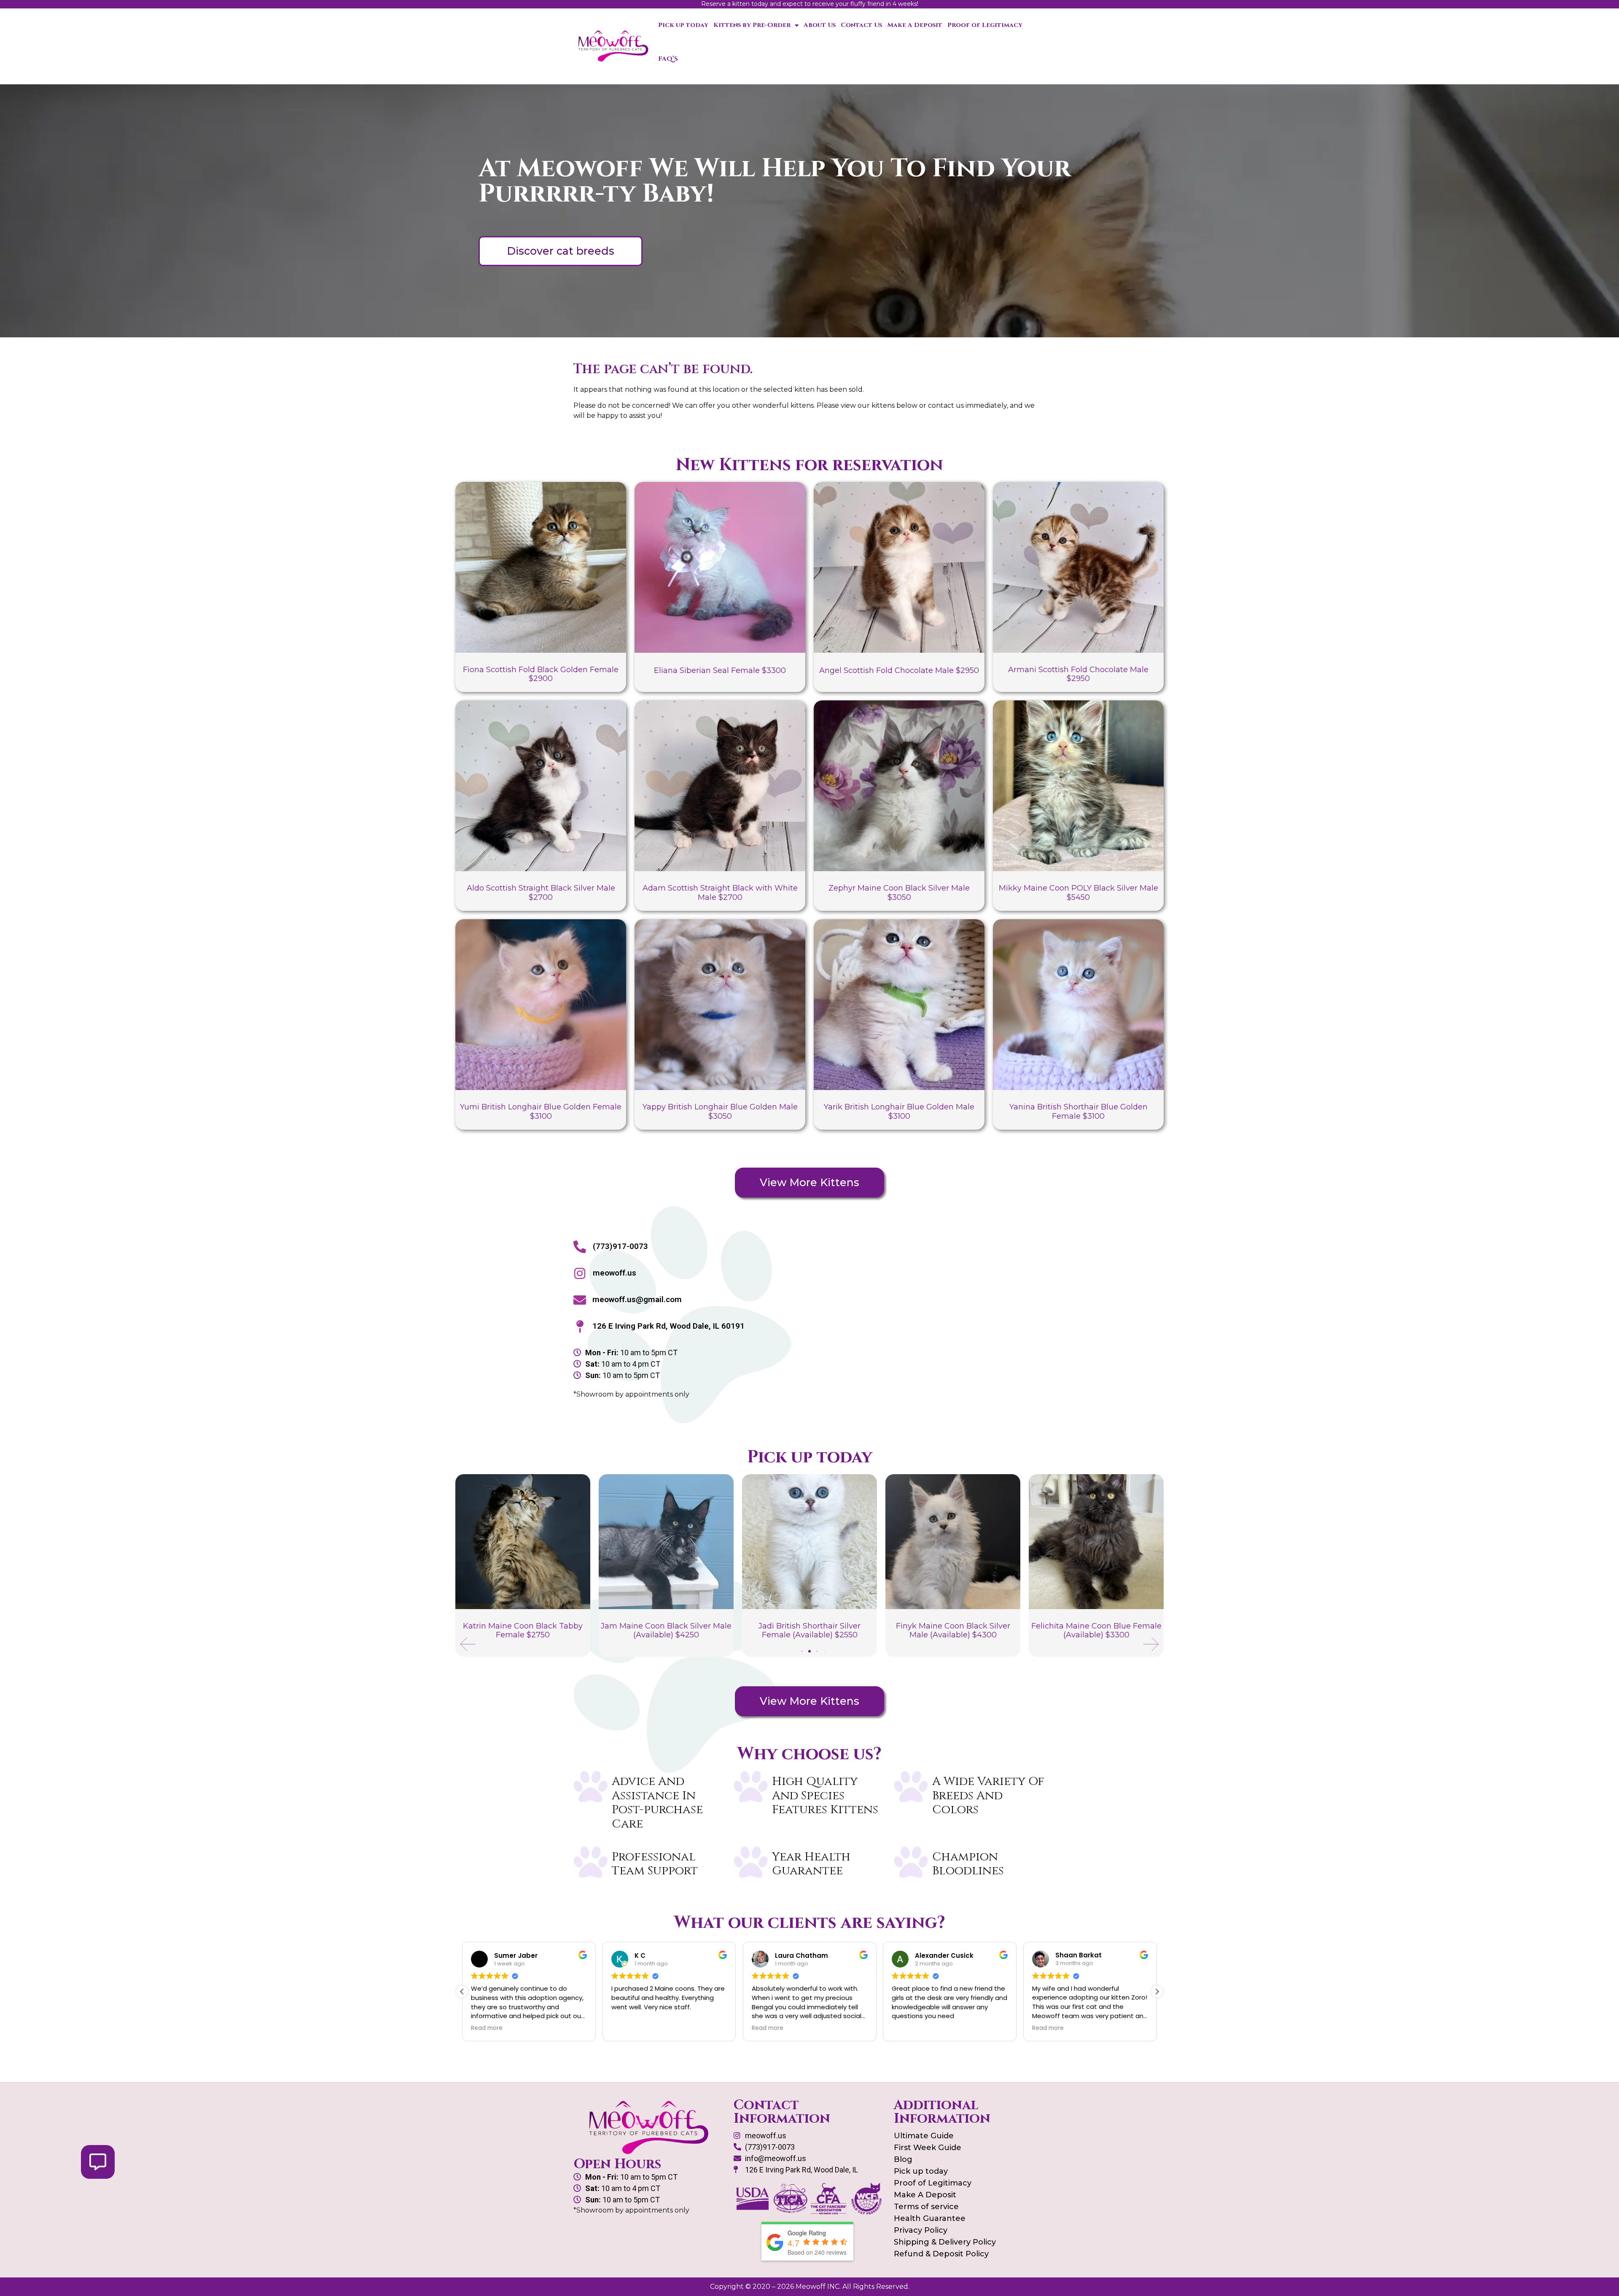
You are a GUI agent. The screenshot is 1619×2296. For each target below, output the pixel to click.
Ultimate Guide (924, 2136)
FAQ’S (668, 59)
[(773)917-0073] (580, 1247)
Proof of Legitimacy (985, 25)
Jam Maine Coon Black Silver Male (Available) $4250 (523, 1631)
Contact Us (861, 25)
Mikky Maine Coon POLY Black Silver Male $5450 (1078, 893)
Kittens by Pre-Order (752, 25)
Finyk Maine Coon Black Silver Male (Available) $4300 (810, 1631)
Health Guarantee (930, 2218)
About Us (820, 25)
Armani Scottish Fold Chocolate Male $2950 (1078, 674)
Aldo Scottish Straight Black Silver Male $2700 (541, 893)
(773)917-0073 (620, 1246)
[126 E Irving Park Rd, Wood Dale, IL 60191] (580, 1327)
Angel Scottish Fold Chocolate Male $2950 (899, 670)
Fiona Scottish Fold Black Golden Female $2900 (541, 674)
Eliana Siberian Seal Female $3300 (720, 670)
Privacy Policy (921, 2230)
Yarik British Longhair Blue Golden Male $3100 (899, 1112)
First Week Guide (928, 2148)
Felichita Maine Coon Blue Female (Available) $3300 (953, 1631)
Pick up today (683, 25)
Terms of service (926, 2207)
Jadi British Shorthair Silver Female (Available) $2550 (666, 1631)
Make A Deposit (915, 25)
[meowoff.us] (580, 1273)
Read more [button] (627, 2028)
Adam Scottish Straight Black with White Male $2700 (720, 893)
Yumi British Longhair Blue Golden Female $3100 (541, 1112)
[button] (468, 1644)
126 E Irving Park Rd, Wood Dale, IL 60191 (668, 1326)
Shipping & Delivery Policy (945, 2242)
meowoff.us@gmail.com (637, 1299)
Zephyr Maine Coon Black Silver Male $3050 (899, 893)
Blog (903, 2159)
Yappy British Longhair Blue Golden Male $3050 (720, 1112)
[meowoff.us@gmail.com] (580, 1300)
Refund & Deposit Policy (941, 2254)
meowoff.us (615, 1273)
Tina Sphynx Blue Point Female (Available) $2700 (1096, 1631)
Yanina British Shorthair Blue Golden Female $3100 (1078, 1112)
